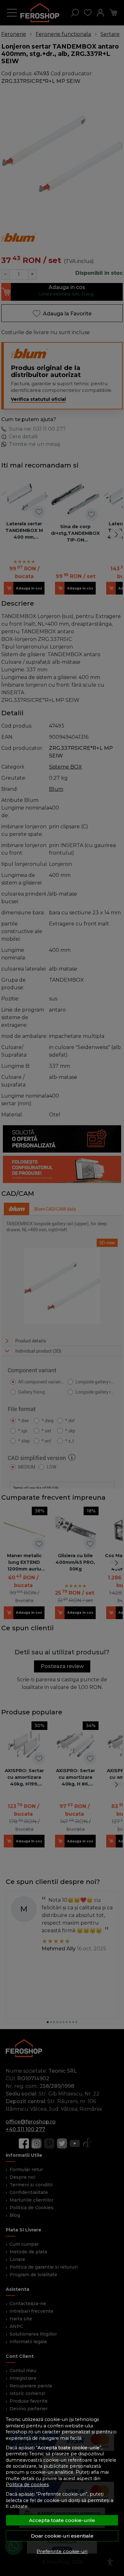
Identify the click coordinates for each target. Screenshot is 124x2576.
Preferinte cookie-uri (62, 2551)
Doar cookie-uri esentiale (62, 2536)
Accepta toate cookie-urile (62, 2520)
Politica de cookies (27, 2485)
